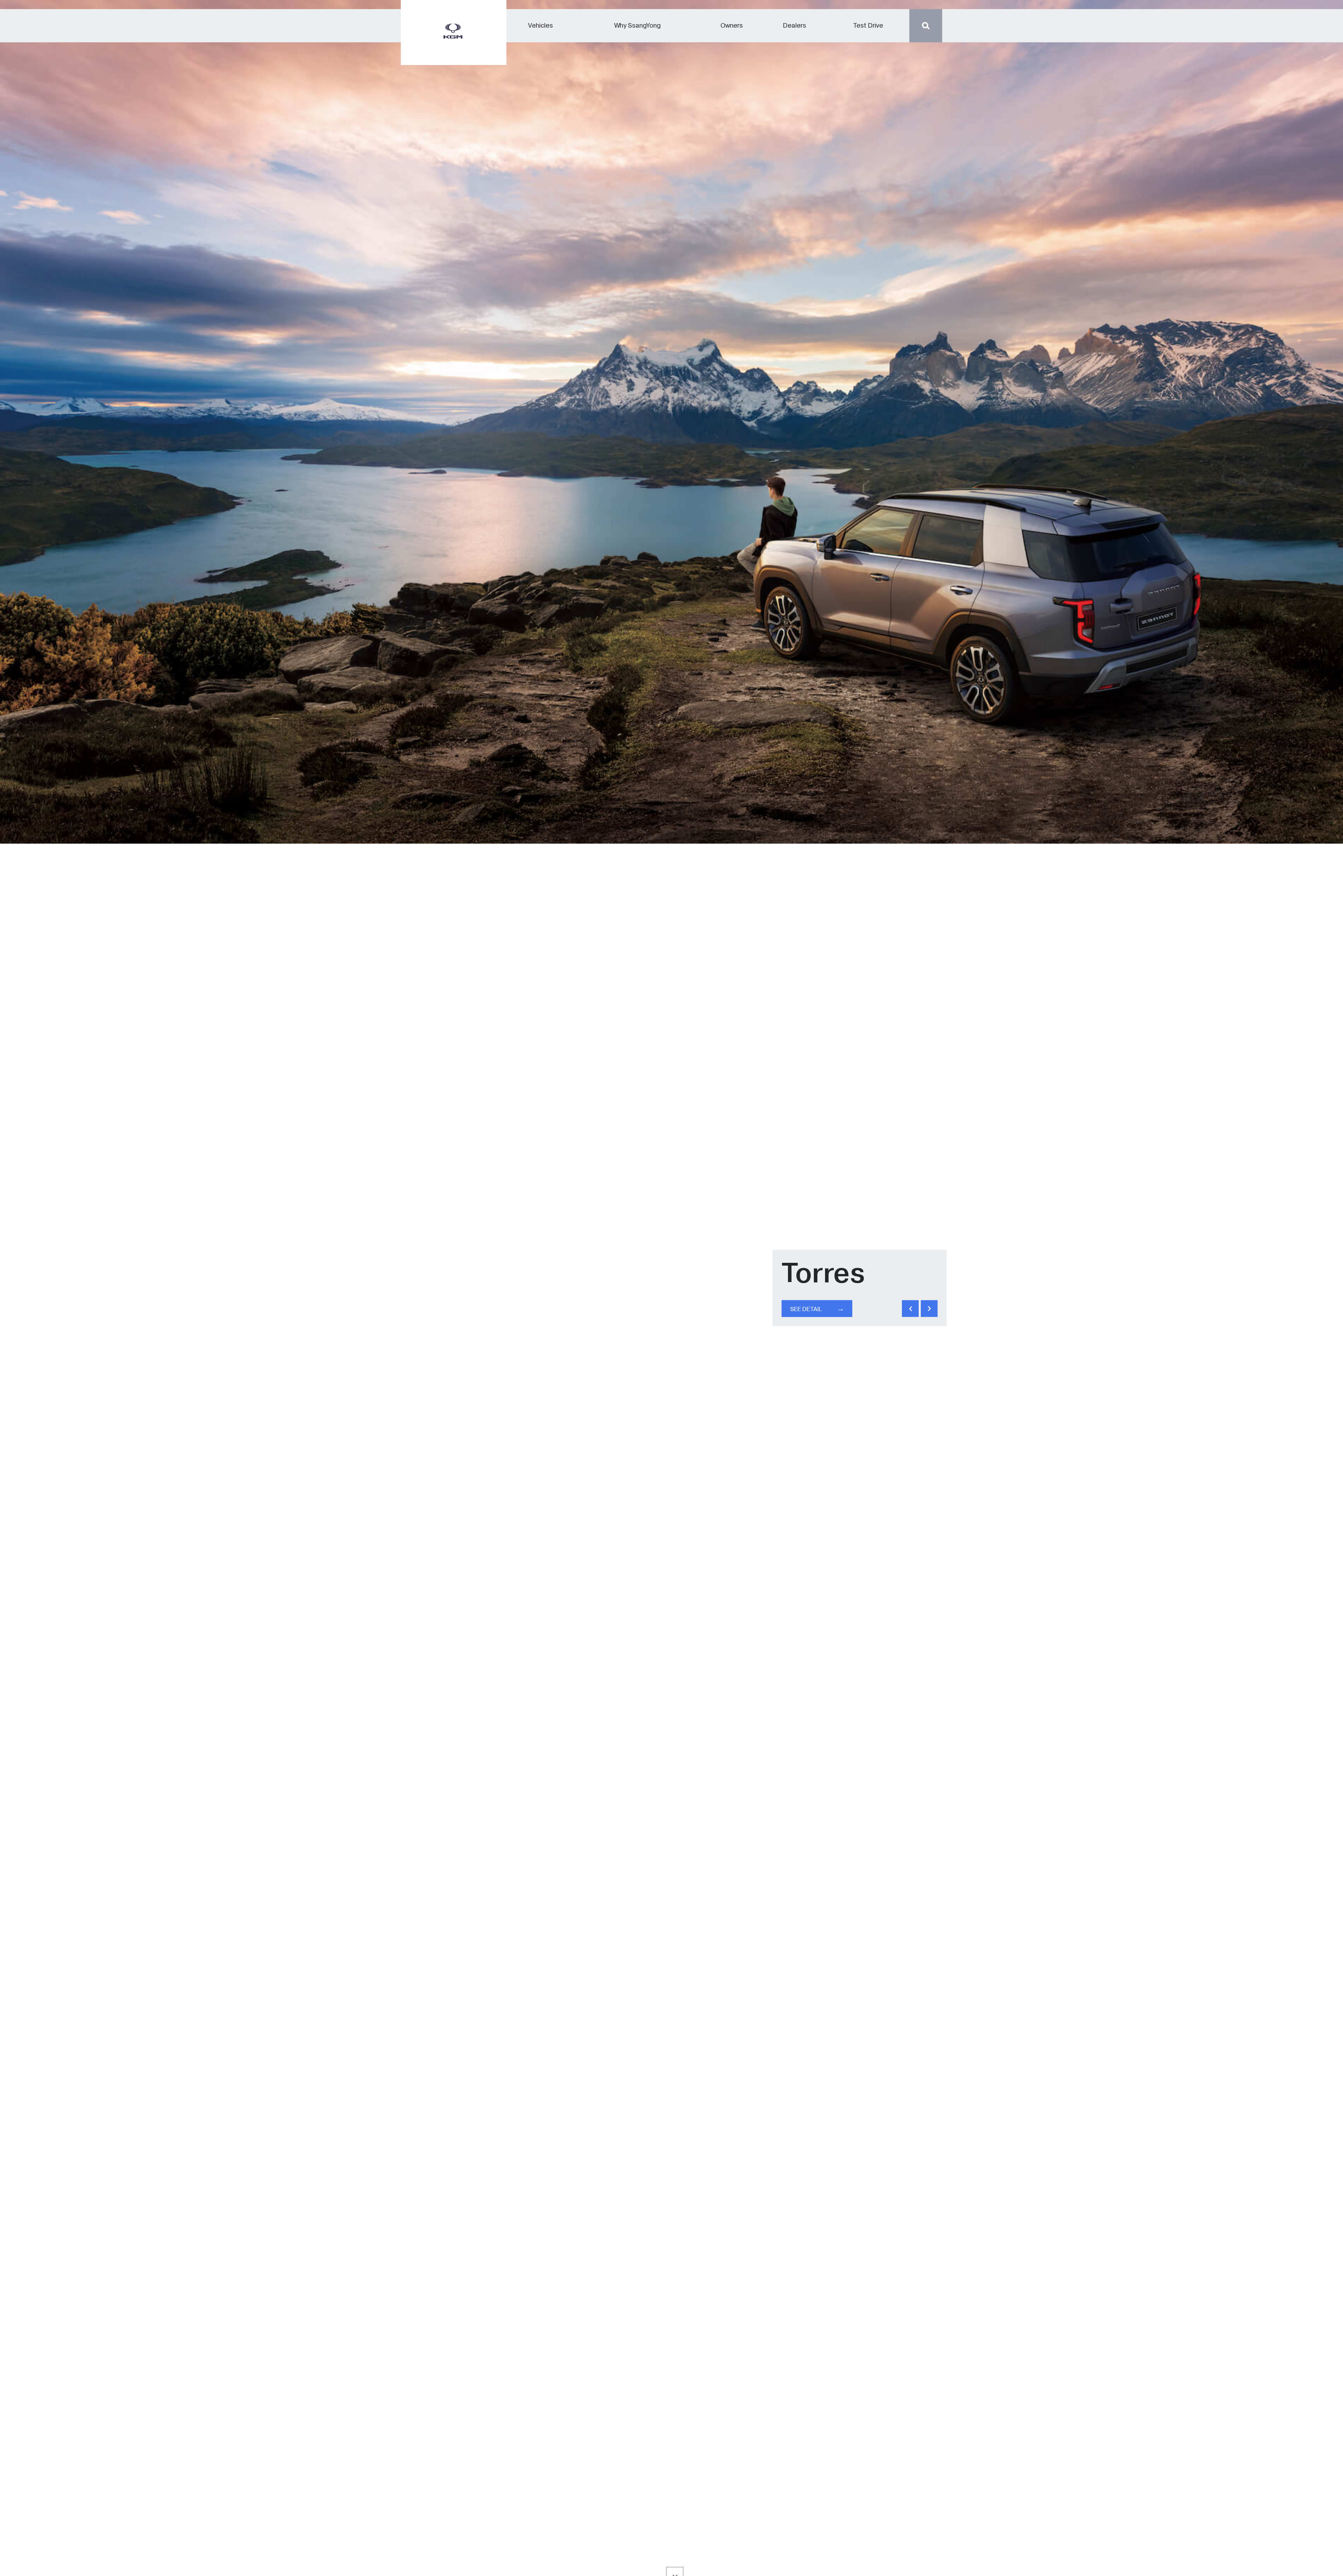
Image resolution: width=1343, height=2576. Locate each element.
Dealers (794, 26)
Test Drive (868, 26)
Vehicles (541, 26)
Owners (732, 26)
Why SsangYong (638, 26)
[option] (671, 1288)
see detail (817, 1308)
